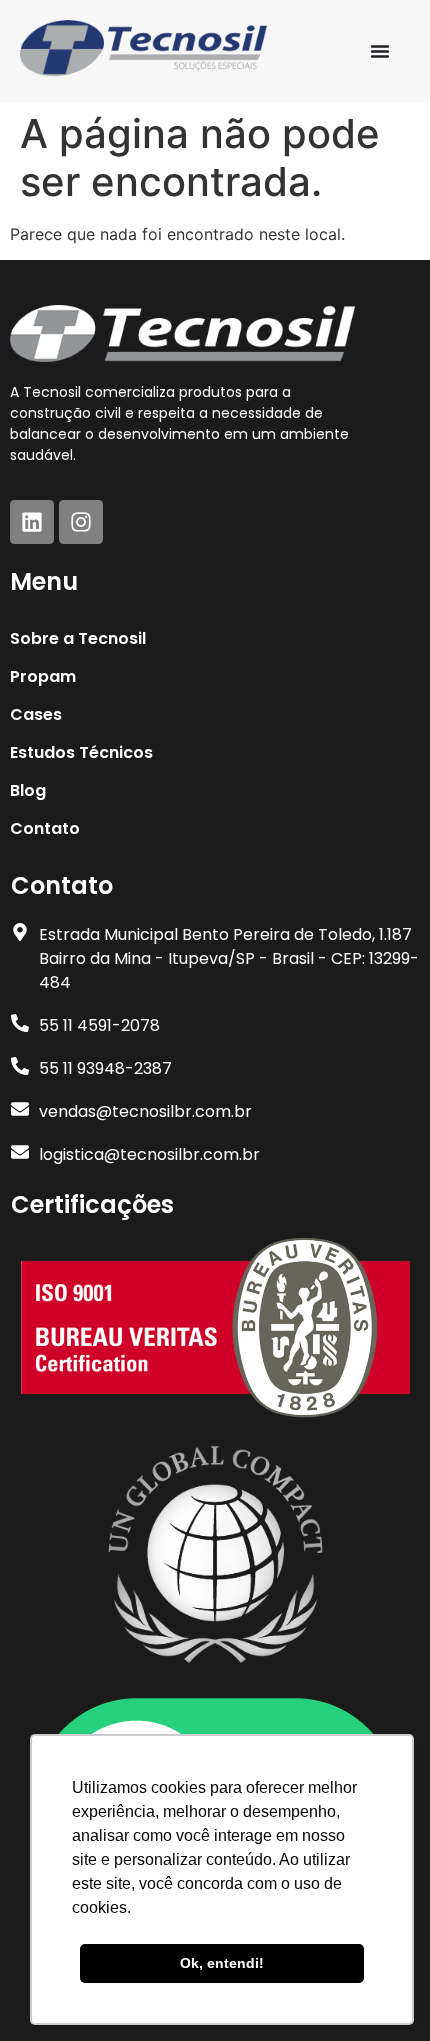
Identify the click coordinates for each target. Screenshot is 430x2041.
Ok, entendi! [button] (222, 1963)
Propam (43, 676)
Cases (36, 714)
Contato (45, 828)
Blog (28, 790)
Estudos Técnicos (81, 752)
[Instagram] (81, 522)
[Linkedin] (32, 522)
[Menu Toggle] (380, 51)
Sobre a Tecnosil (78, 638)
